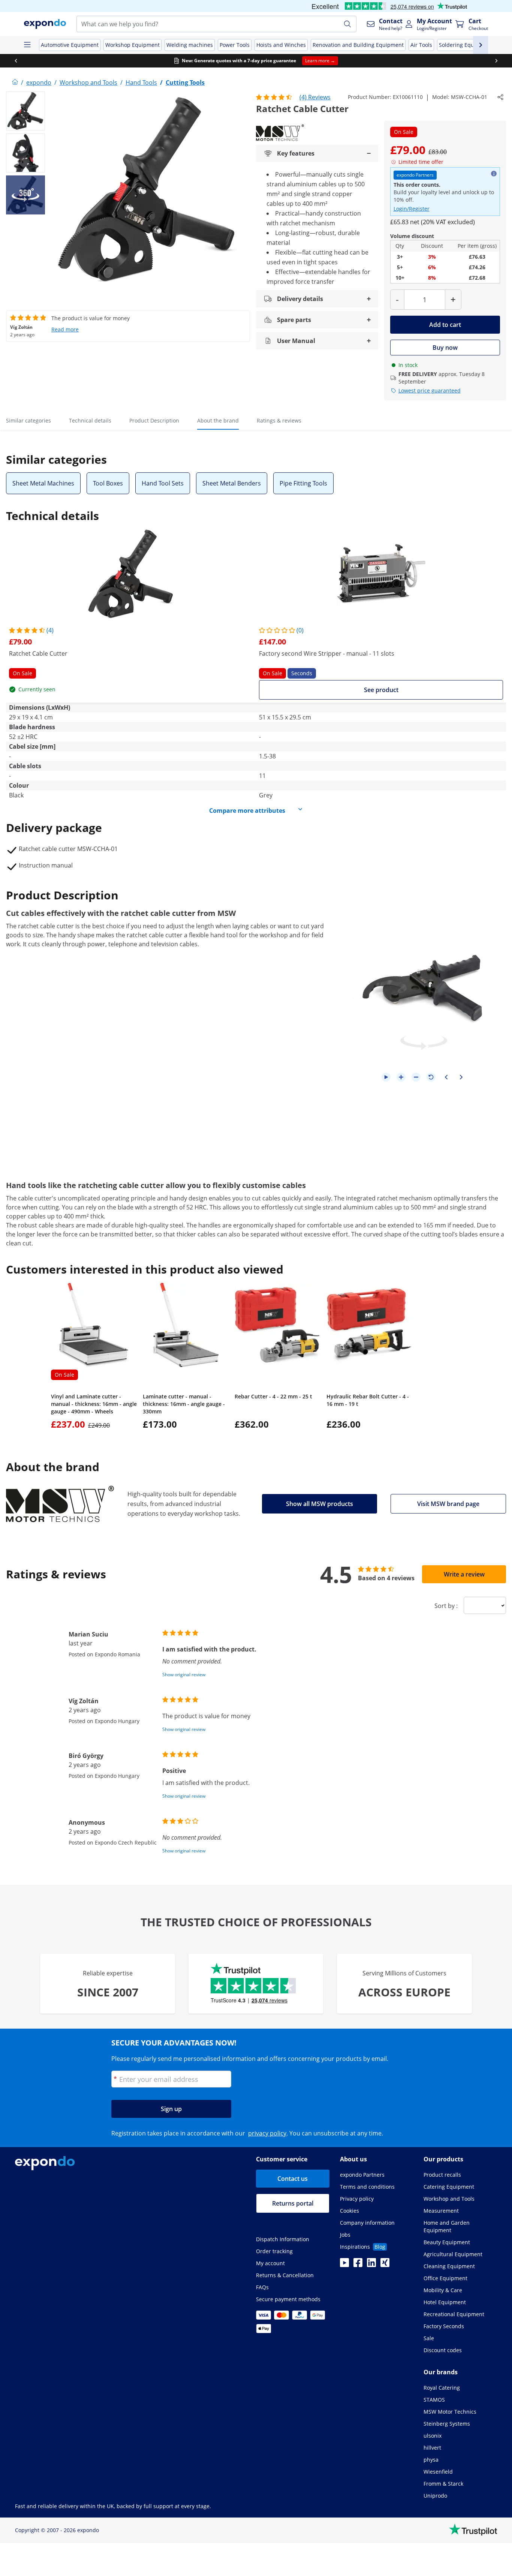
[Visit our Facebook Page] (358, 2265)
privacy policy (267, 2133)
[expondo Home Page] (15, 82)
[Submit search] (347, 24)
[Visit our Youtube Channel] (344, 2265)
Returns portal (293, 2203)
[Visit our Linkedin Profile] (371, 2265)
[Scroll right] (496, 61)
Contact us (293, 2179)
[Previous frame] (446, 1077)
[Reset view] (431, 1077)
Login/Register (412, 209)
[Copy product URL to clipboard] (500, 97)
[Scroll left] (16, 61)
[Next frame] (461, 1077)
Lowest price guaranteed (430, 390)
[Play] (386, 1077)
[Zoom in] (401, 1077)
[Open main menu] (27, 45)
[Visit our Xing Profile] (385, 2265)
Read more (65, 329)
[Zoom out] (416, 1077)
